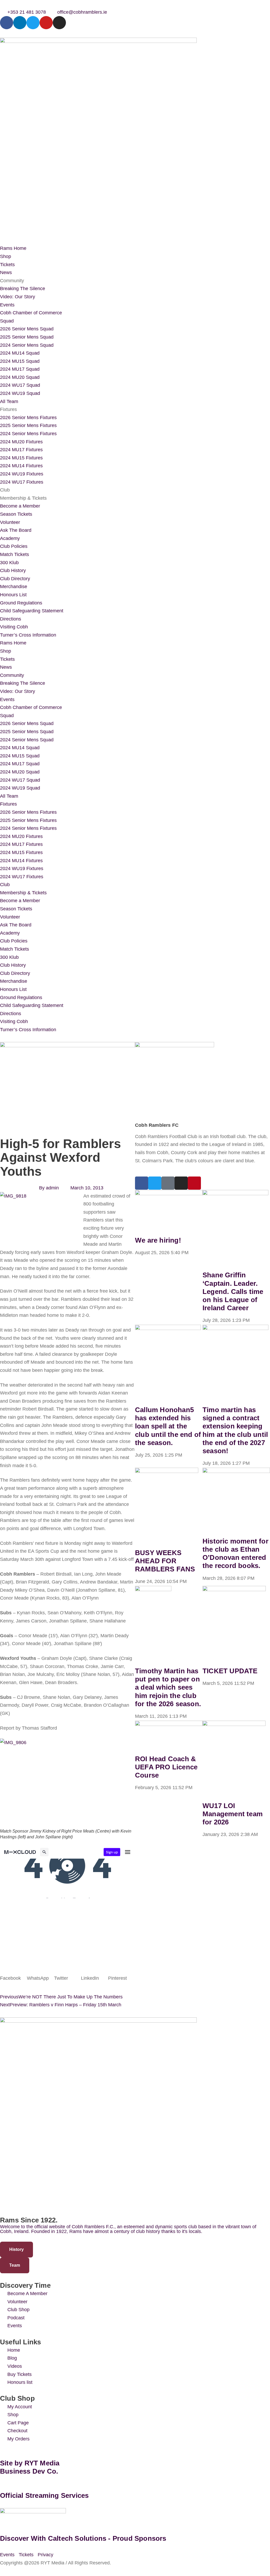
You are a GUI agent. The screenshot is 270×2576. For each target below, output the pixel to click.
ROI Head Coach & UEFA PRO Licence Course (166, 1767)
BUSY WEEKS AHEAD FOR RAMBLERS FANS (165, 1561)
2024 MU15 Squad (20, 361)
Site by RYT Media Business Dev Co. (31, 2467)
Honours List (13, 595)
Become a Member (20, 506)
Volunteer (10, 522)
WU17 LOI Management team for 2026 (233, 1814)
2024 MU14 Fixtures (21, 466)
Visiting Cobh (14, 627)
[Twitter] (33, 23)
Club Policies (14, 546)
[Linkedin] (20, 23)
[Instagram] (59, 23)
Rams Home (13, 248)
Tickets (7, 265)
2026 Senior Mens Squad (27, 329)
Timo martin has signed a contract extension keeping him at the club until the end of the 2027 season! (235, 1430)
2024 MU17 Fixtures (21, 450)
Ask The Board (16, 530)
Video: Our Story (18, 297)
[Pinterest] (194, 1183)
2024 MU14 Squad (20, 353)
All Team (9, 401)
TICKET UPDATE (230, 1671)
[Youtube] (46, 23)
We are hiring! (158, 1240)
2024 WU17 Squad (20, 385)
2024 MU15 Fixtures (21, 458)
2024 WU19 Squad (20, 393)
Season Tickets (16, 514)
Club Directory (15, 579)
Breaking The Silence (23, 289)
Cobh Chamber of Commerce (31, 313)
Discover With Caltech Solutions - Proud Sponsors (83, 2538)
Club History (13, 570)
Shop (6, 256)
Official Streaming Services (44, 2495)
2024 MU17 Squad (20, 369)
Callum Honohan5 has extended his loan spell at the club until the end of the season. (168, 1426)
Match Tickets (15, 554)
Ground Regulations (21, 603)
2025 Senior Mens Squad (27, 337)
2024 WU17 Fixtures (22, 482)
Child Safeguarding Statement (32, 611)
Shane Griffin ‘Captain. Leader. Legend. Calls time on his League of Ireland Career (233, 1291)
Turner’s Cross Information (28, 635)
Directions (11, 619)
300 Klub (9, 563)
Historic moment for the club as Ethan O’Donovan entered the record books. (235, 1553)
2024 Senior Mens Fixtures (28, 434)
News (6, 272)
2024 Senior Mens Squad (27, 345)
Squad (7, 321)
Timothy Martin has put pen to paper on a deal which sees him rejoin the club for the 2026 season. (168, 1687)
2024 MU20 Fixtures (21, 442)
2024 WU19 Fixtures (22, 474)
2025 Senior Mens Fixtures (28, 425)
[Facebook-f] (7, 23)
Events (7, 305)
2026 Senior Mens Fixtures (28, 418)
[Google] (168, 1183)
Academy (10, 538)
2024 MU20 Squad (20, 377)
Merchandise (14, 587)
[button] (13, 1978)
